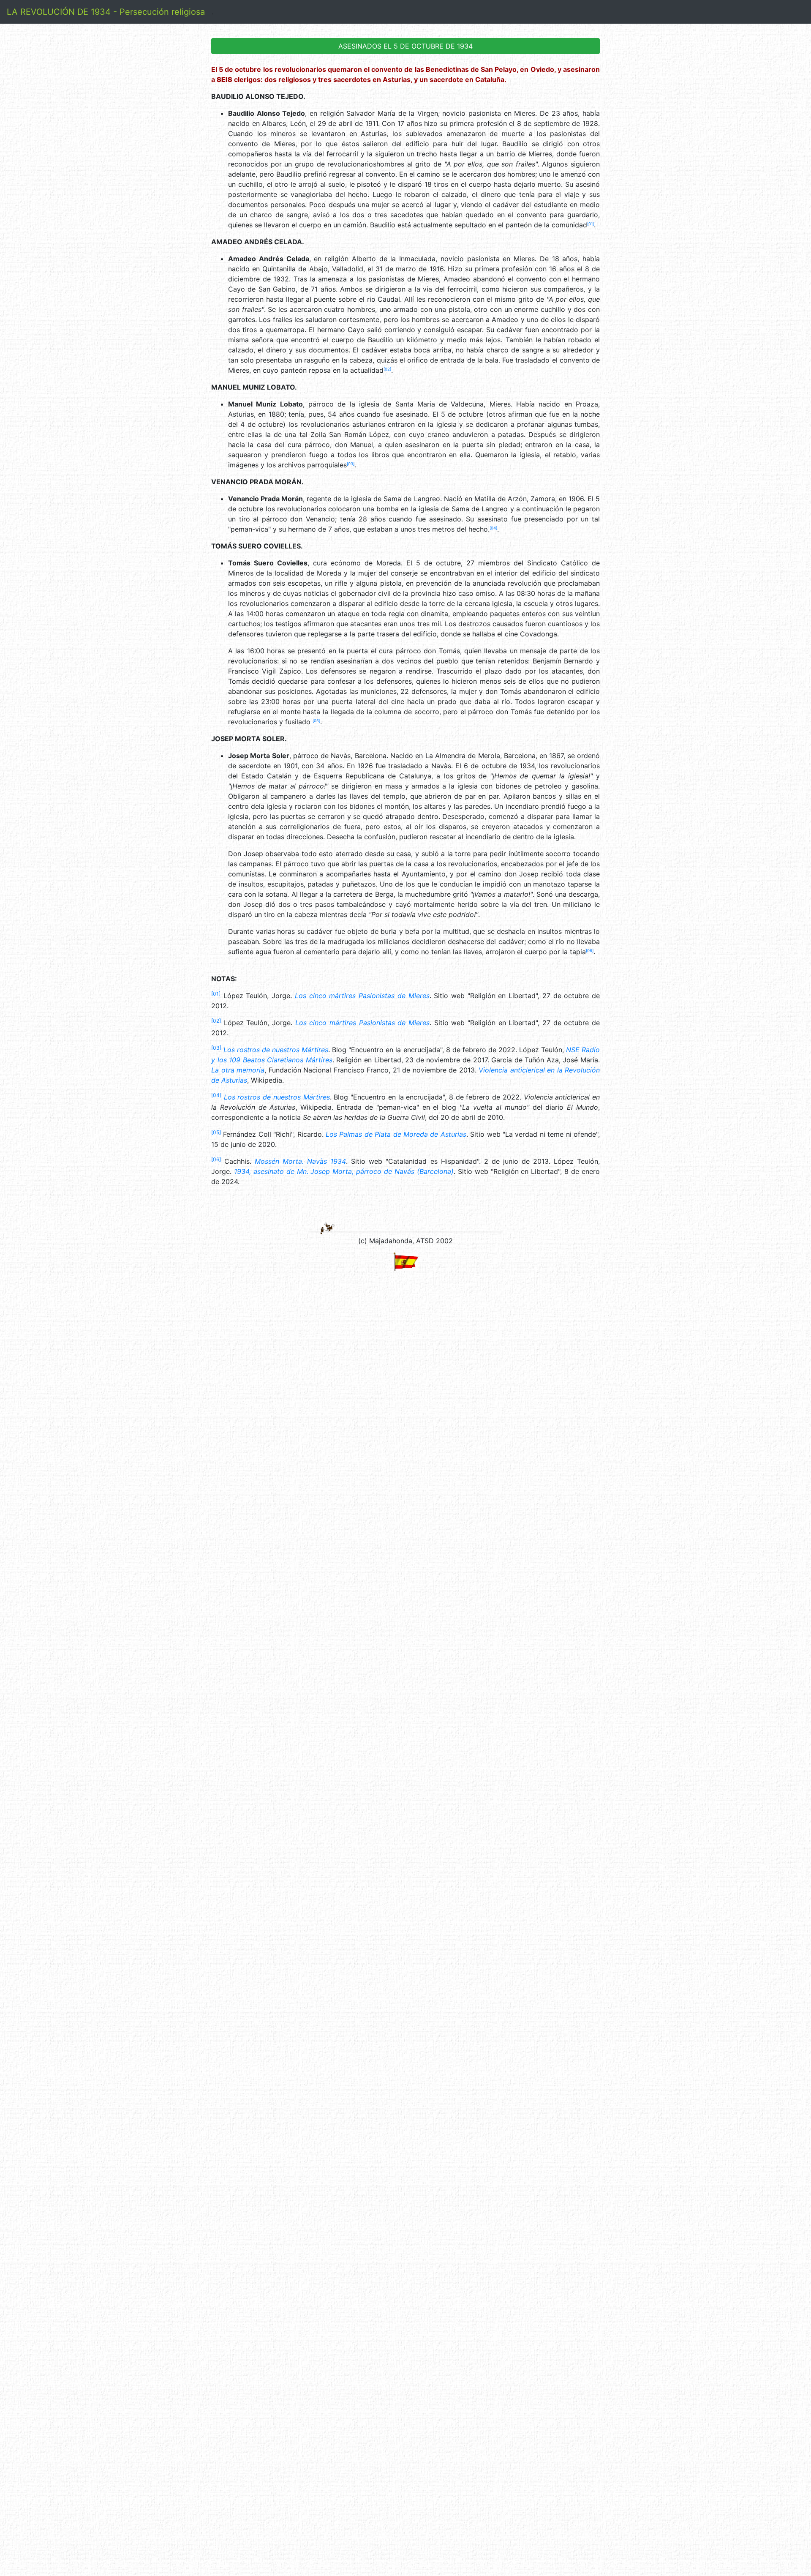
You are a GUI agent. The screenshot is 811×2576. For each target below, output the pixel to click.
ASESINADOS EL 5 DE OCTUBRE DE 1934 (405, 46)
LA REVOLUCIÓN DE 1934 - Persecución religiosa (106, 12)
